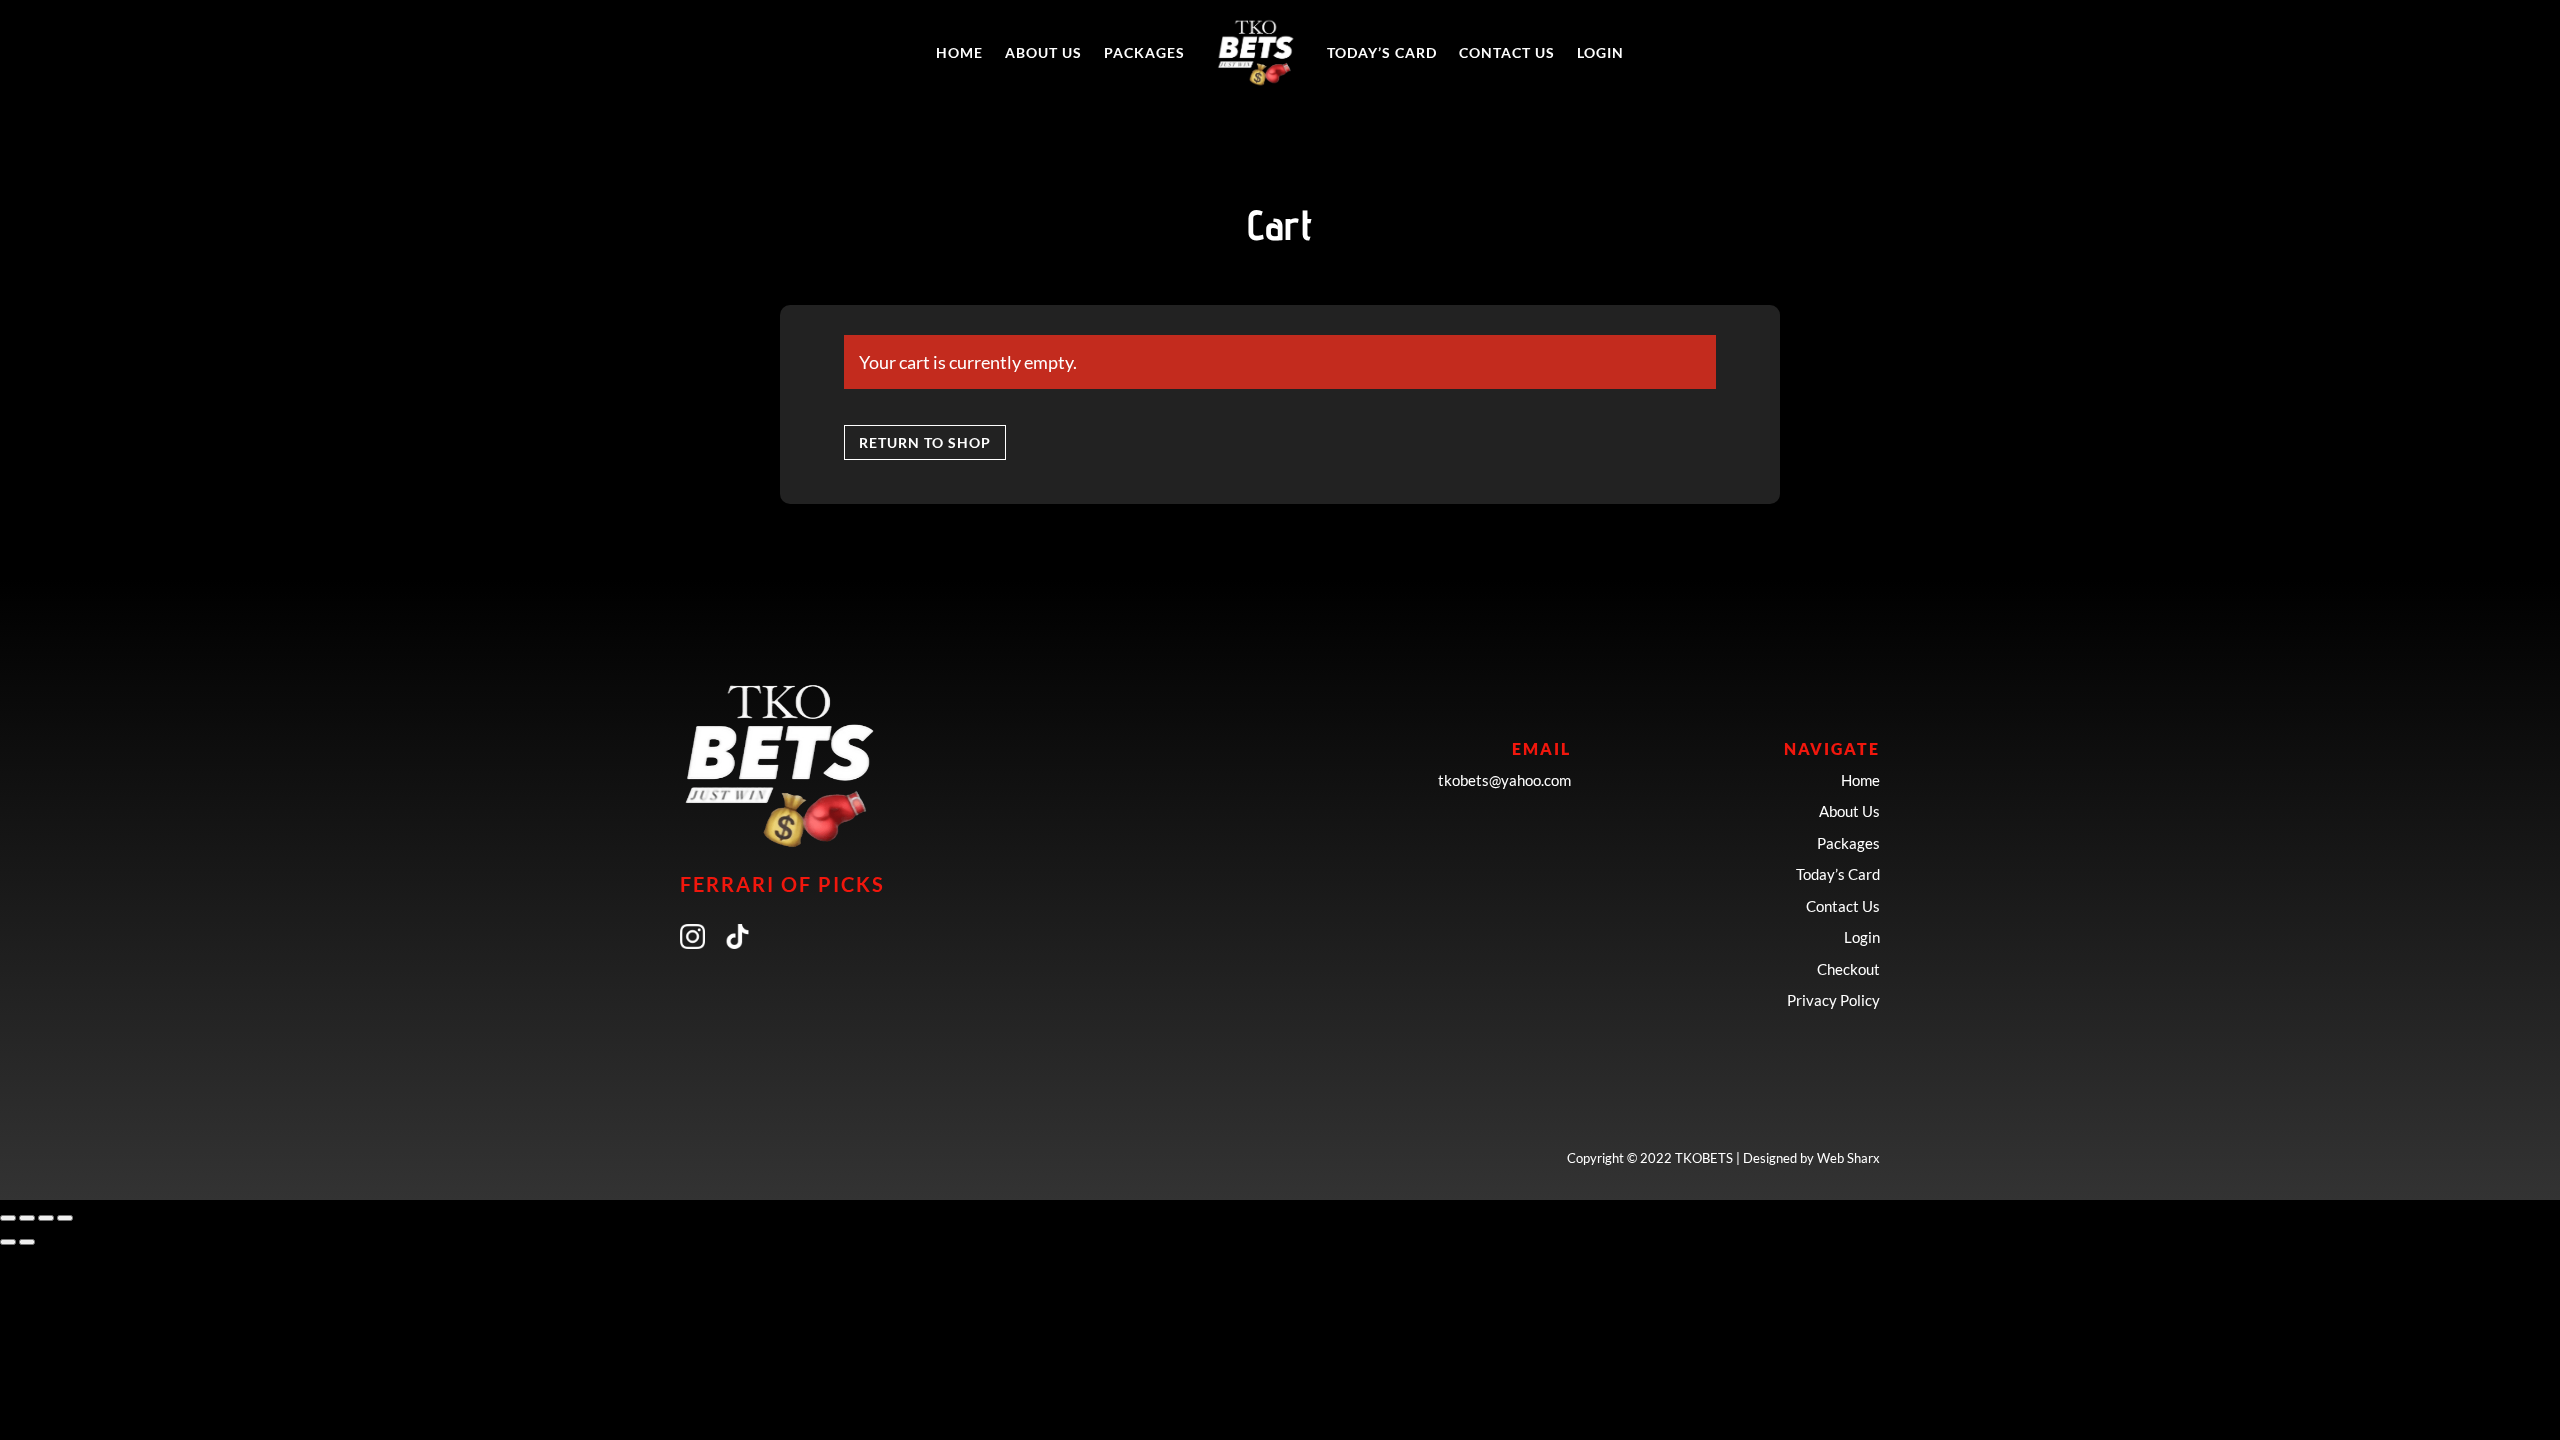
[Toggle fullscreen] (27, 1218)
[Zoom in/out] (8, 1218)
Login (1600, 52)
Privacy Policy (1833, 1000)
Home (959, 52)
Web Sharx (1848, 1158)
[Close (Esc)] (65, 1218)
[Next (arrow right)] (27, 1242)
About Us (1043, 52)
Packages (1144, 52)
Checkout (1848, 969)
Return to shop (925, 442)
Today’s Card (1382, 52)
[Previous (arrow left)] (8, 1242)
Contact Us (1507, 52)
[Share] (46, 1218)
